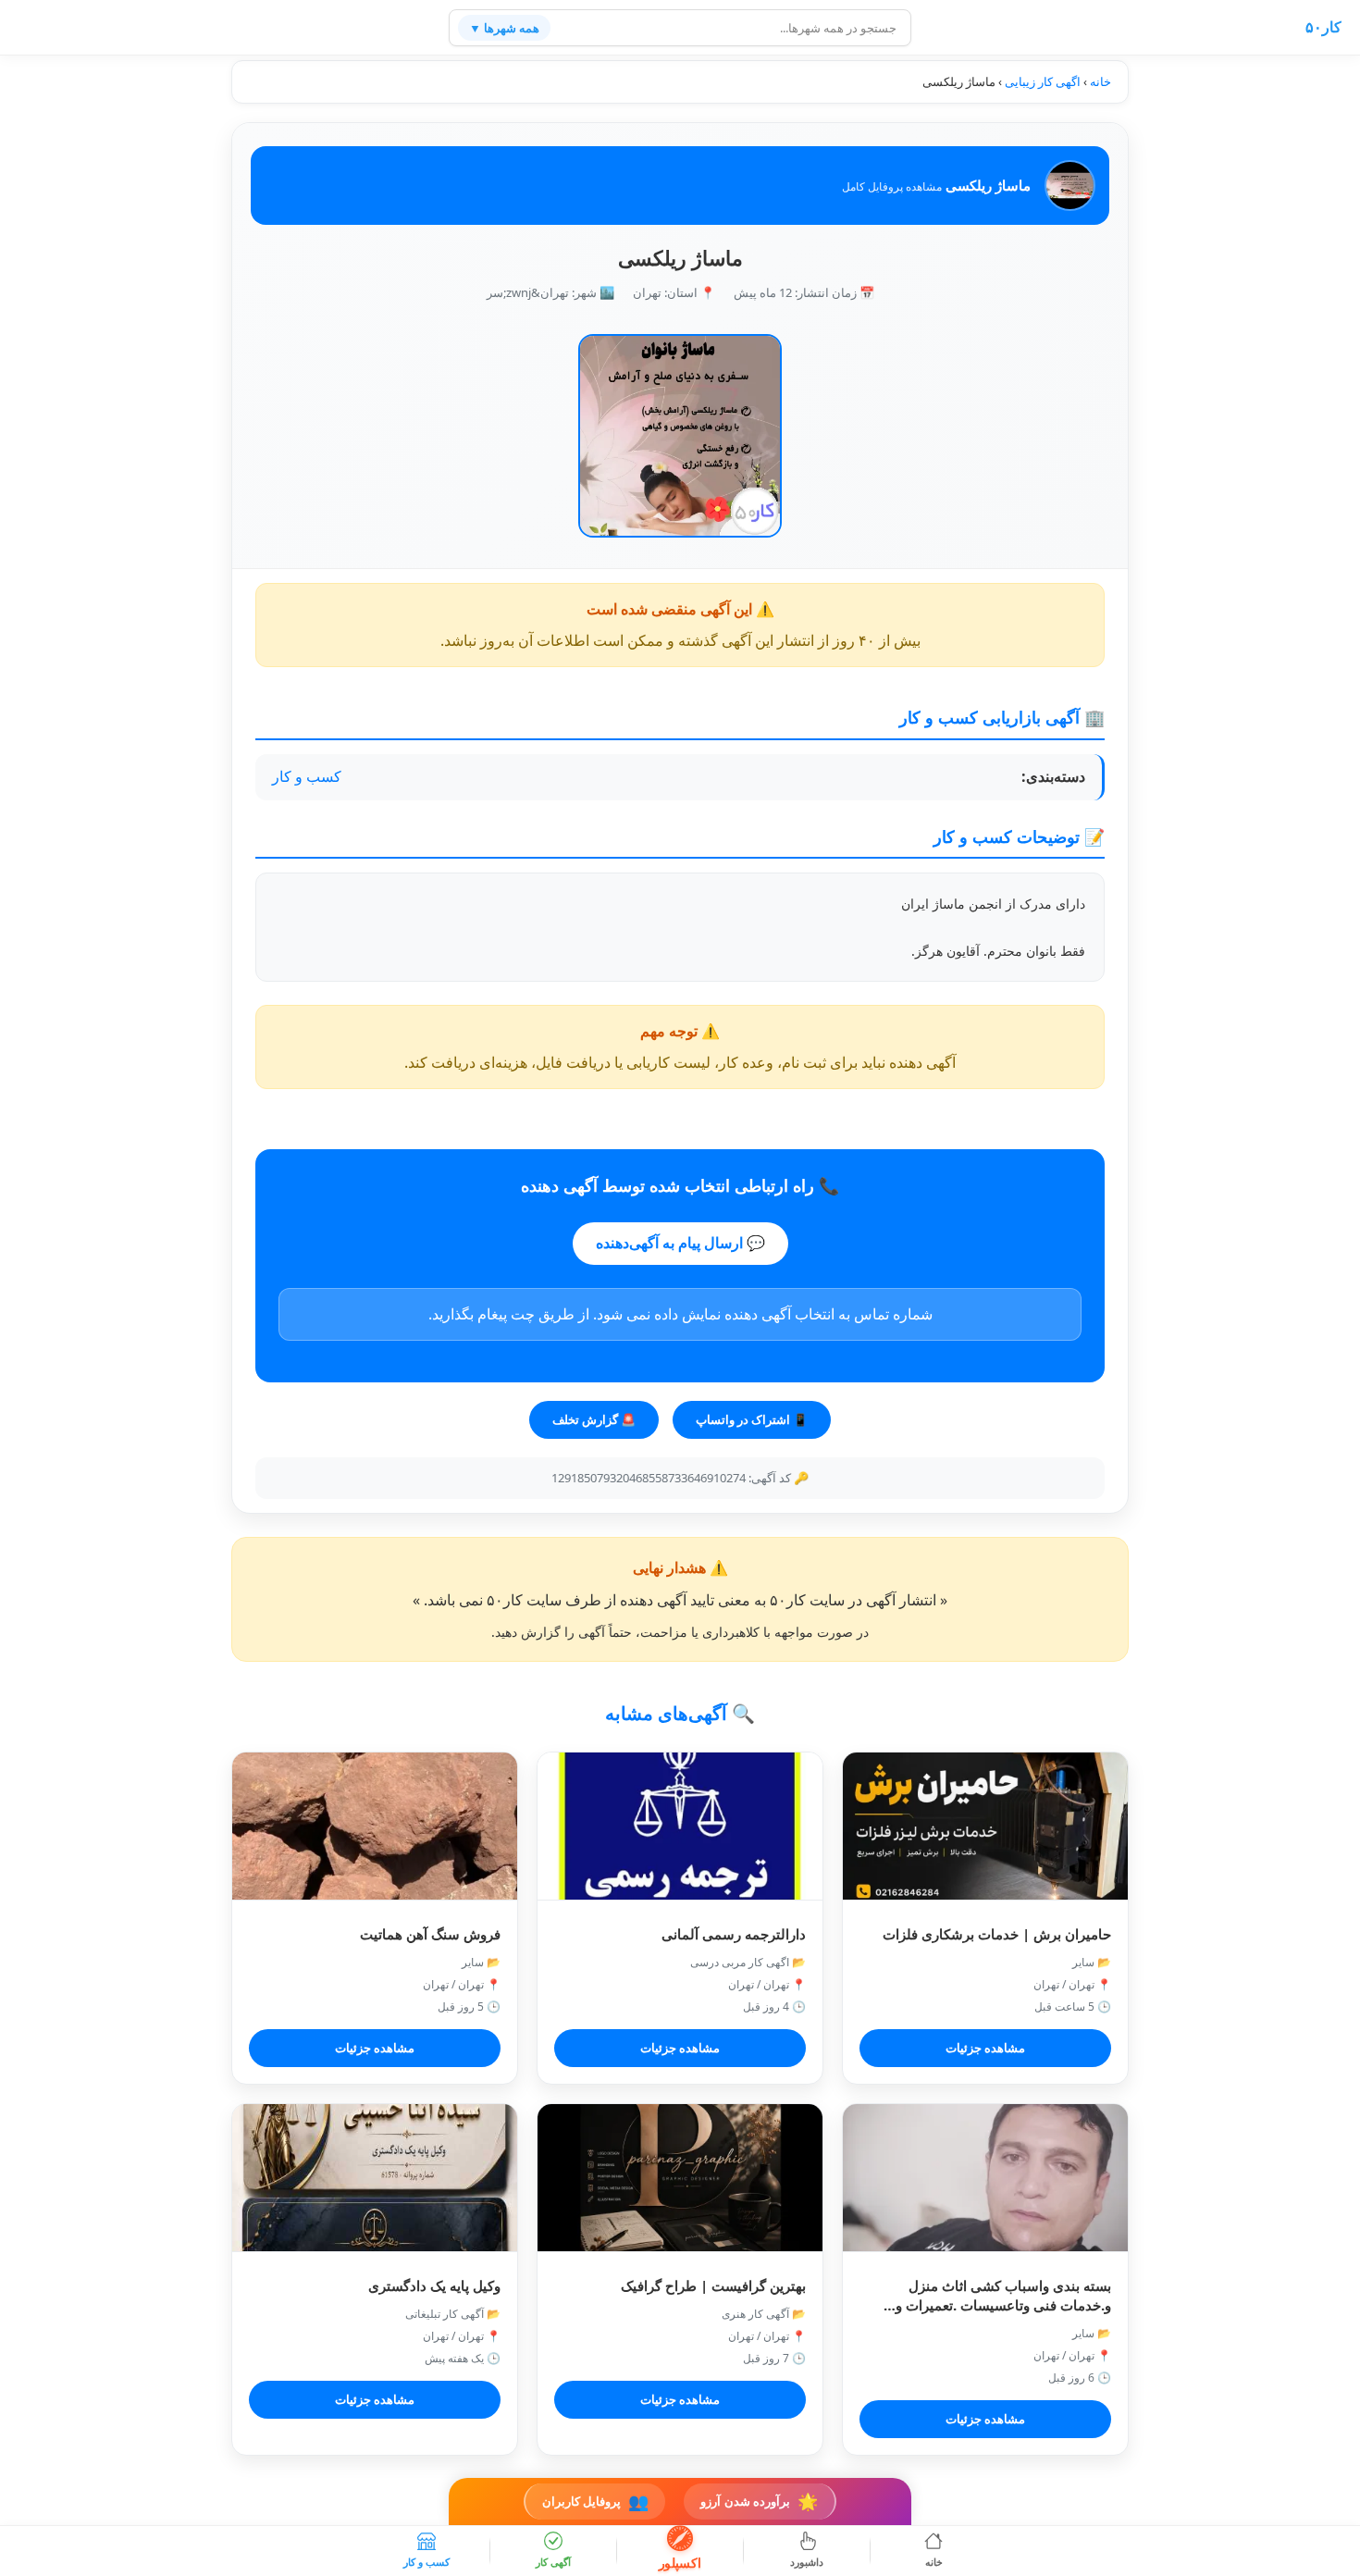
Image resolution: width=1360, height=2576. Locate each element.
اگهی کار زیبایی (1043, 81)
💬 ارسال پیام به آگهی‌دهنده (680, 1243)
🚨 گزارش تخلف (594, 1419)
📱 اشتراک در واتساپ (752, 1419)
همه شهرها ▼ (504, 28)
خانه (1100, 81)
